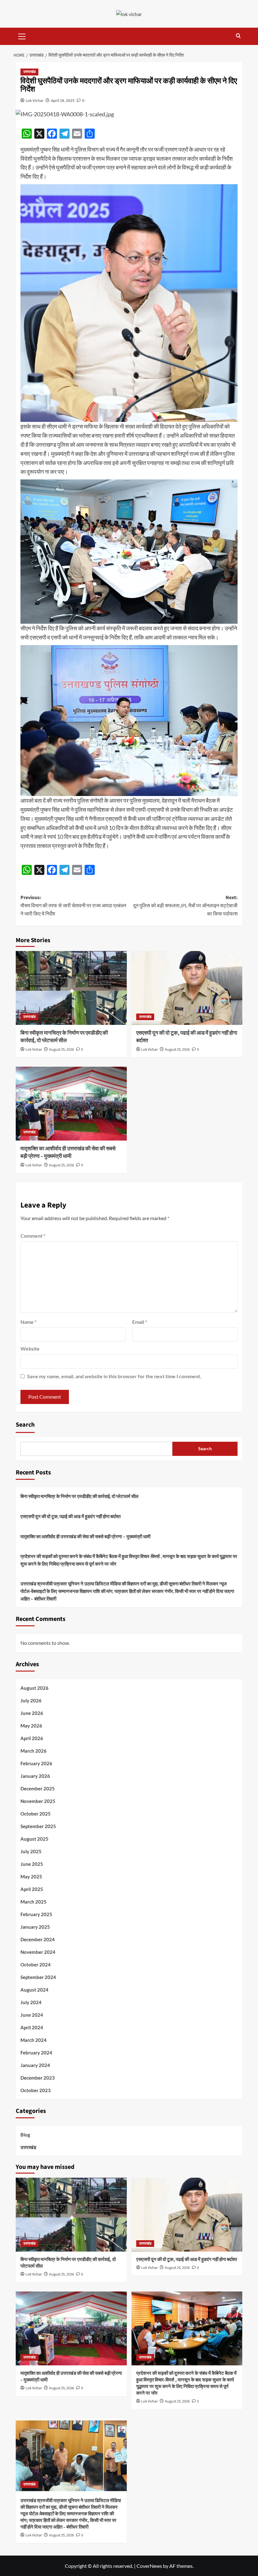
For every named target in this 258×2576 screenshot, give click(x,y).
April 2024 (32, 2027)
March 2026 (34, 1751)
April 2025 (32, 1889)
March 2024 (34, 2040)
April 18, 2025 (63, 100)
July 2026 (31, 1700)
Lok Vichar (35, 100)
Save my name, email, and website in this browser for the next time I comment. (114, 1376)
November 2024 (38, 1952)
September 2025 (38, 1826)
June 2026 (32, 1713)
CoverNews (149, 2566)
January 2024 (35, 2065)
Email (140, 1322)
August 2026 (34, 1688)
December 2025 (38, 1788)
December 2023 (38, 2078)
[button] (22, 36)
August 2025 (34, 1839)
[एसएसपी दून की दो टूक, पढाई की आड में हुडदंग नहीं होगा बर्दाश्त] (187, 988)
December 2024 (38, 1939)
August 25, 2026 (62, 1050)
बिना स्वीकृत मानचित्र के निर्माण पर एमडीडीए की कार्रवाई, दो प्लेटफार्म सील (64, 1037)
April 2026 (32, 1738)
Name (28, 1322)
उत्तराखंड (29, 72)
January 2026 (35, 1776)
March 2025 (34, 1902)
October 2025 (36, 1814)
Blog (25, 2135)
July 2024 (31, 2002)
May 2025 (31, 1877)
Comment (33, 1236)
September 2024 (38, 1977)
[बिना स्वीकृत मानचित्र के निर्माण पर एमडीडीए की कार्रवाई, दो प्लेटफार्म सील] (71, 988)
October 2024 (36, 1965)
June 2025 (32, 1864)
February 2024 (36, 2053)
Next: (185, 906)
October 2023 (36, 2090)
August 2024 (34, 1990)
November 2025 (38, 1801)
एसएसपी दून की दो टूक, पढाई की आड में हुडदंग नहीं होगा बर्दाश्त (187, 1037)
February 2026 (36, 1763)
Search (25, 1425)
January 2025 (35, 1927)
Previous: (73, 906)
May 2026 (31, 1726)
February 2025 (36, 1914)
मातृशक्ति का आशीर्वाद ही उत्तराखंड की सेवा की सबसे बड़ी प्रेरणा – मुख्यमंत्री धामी (68, 1153)
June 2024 (32, 2015)
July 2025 (31, 1851)
